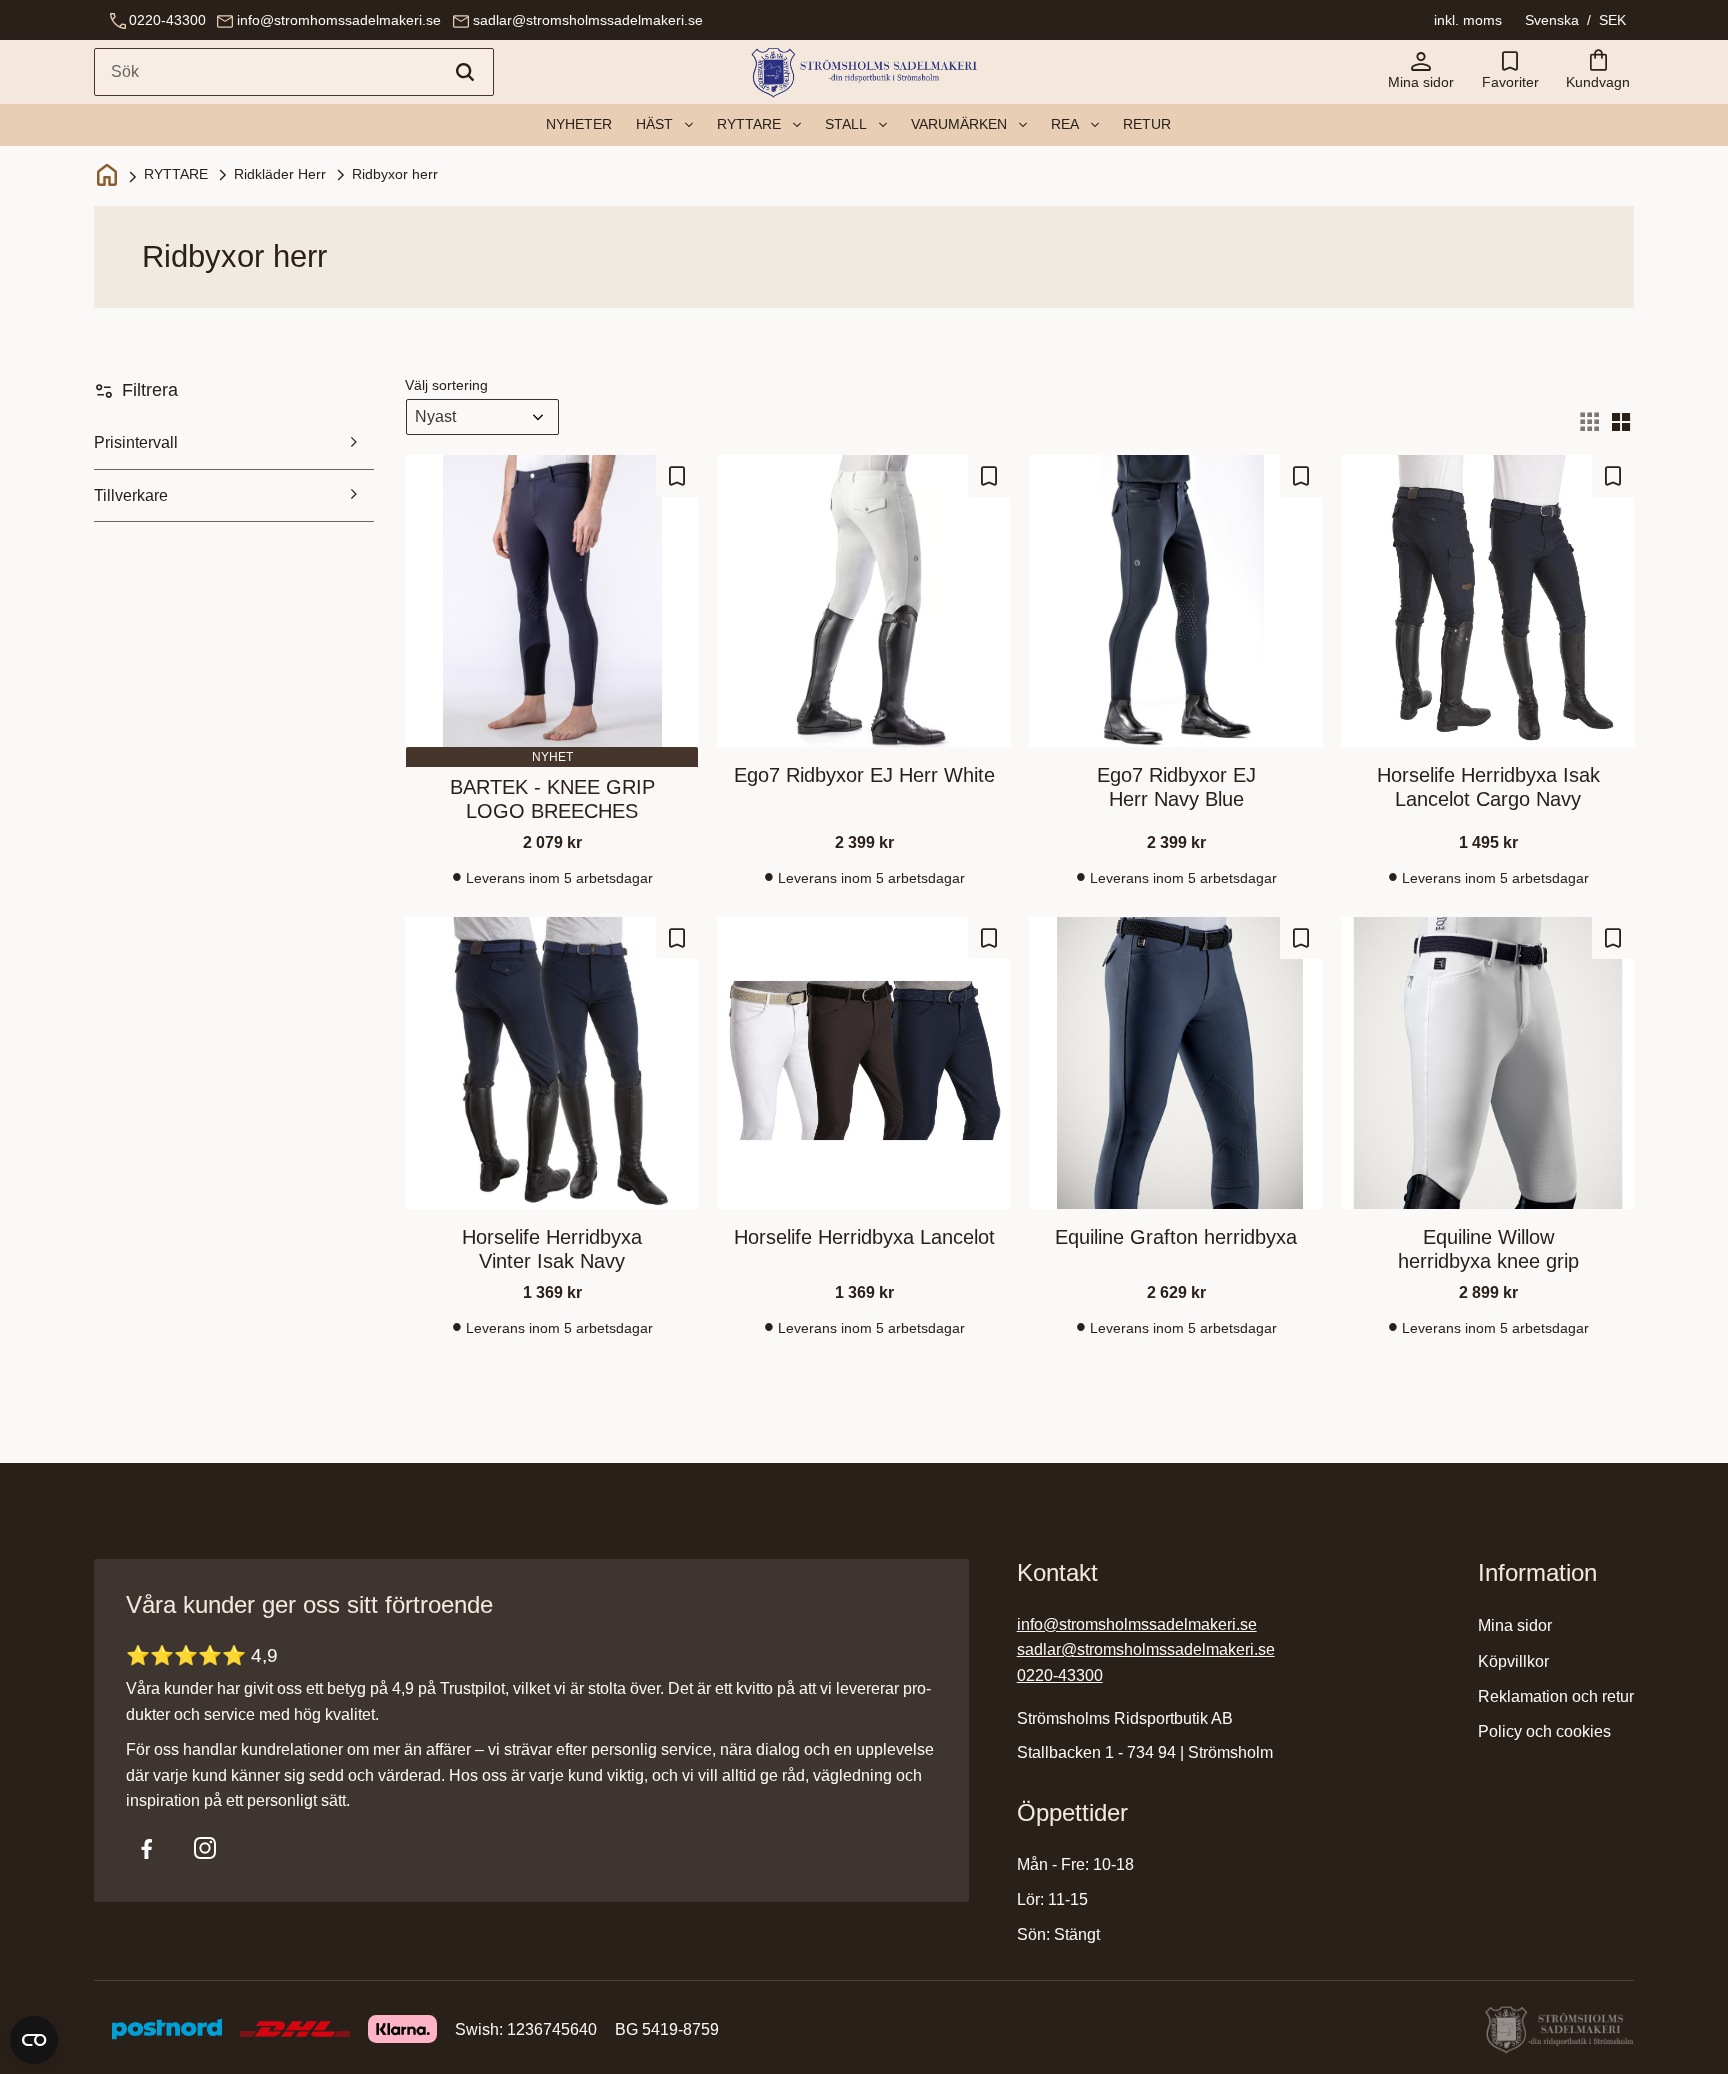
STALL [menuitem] (846, 124)
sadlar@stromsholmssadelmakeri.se (588, 20)
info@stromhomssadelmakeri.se (339, 20)
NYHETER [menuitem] (579, 124)
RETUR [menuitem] (1147, 124)
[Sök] (465, 72)
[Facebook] (147, 1848)
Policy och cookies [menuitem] (1544, 1731)
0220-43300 (167, 20)
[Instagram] (205, 1848)
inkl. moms (1468, 20)
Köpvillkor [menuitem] (1513, 1661)
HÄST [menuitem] (654, 124)
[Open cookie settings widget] (34, 2040)
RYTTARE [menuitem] (749, 124)
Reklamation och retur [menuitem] (1556, 1696)
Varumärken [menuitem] (959, 124)
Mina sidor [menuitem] (1515, 1625)
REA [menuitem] (1065, 124)
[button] (1510, 72)
